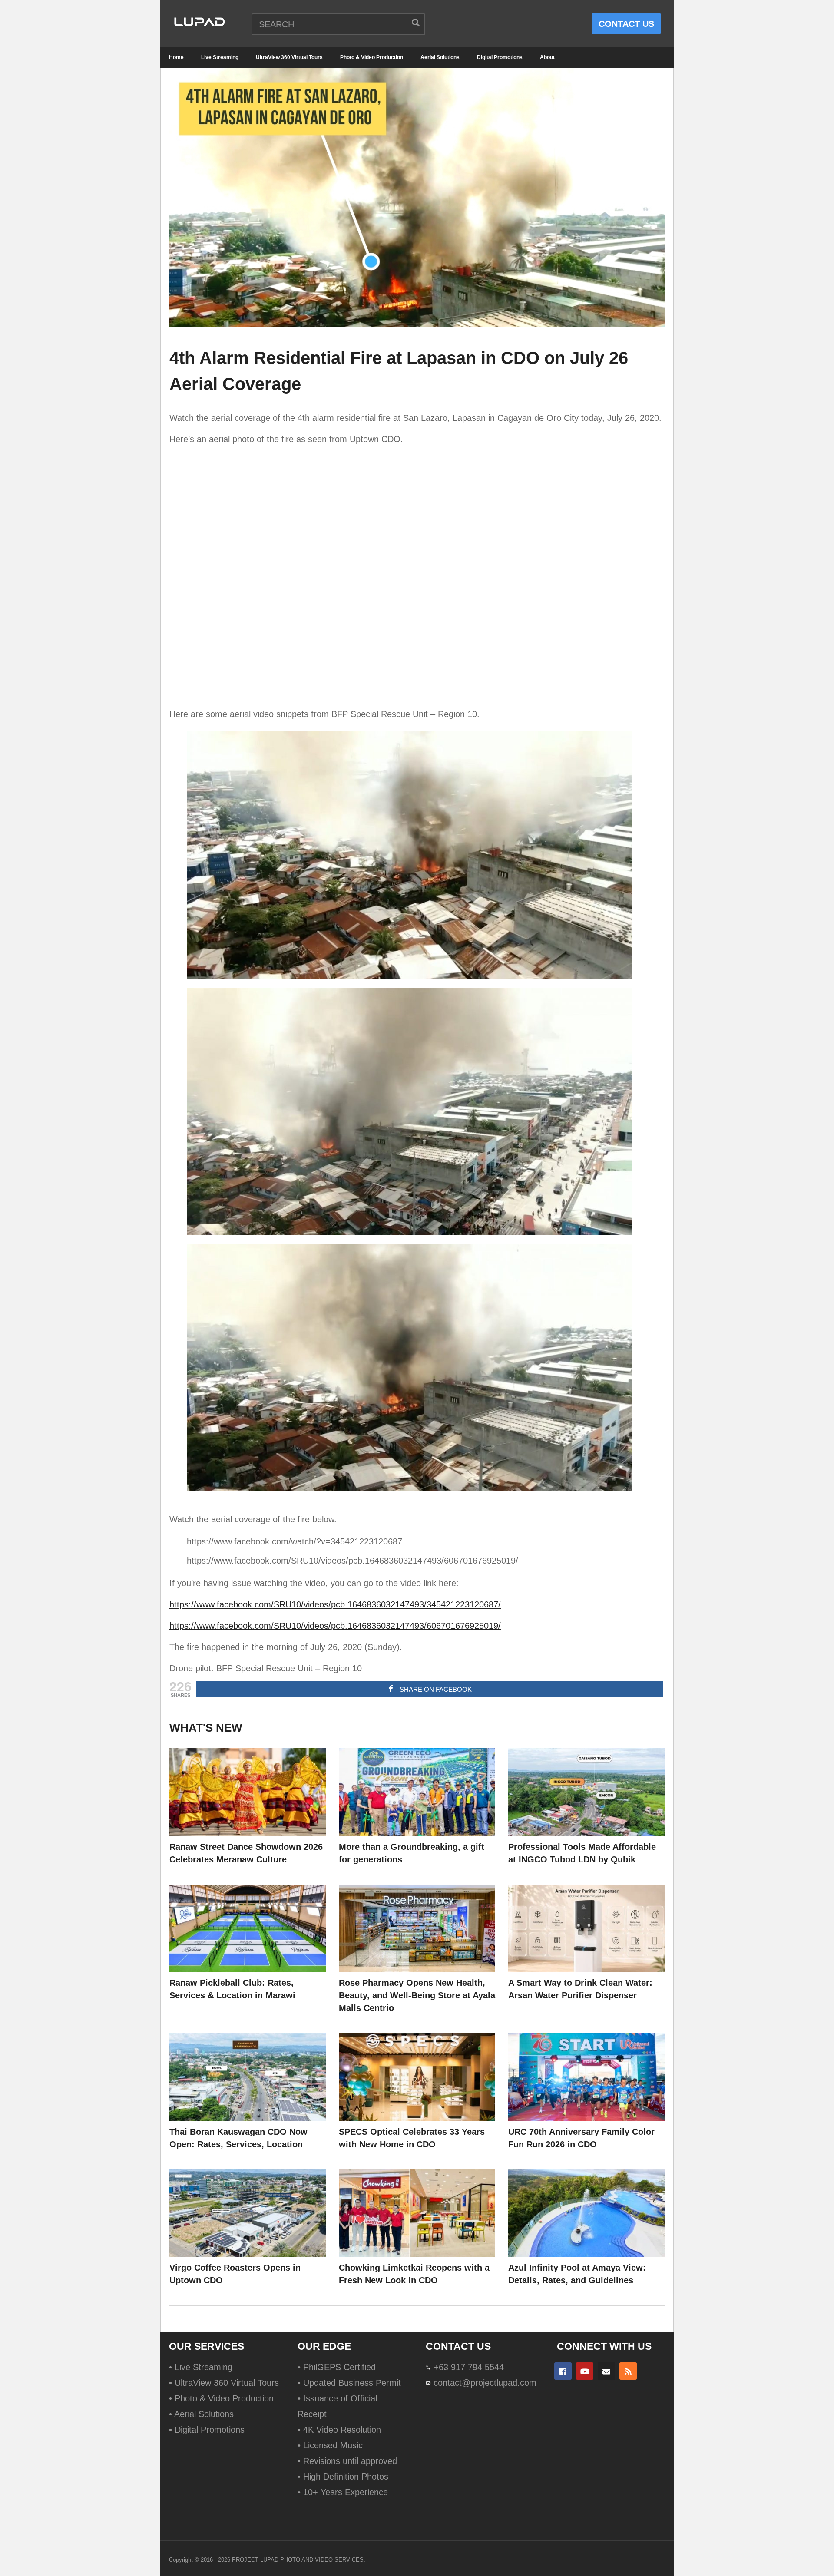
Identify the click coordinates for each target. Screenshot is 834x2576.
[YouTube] (585, 2371)
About (547, 57)
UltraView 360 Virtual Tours (289, 57)
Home (176, 57)
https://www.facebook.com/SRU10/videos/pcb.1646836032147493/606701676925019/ (335, 1626)
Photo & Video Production (372, 57)
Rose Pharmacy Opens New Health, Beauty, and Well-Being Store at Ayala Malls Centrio (417, 1995)
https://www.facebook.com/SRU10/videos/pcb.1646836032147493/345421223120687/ (335, 1604)
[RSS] (628, 2371)
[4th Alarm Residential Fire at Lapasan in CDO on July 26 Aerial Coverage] (248, 1792)
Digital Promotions (500, 57)
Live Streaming (220, 57)
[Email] (606, 2371)
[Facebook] (563, 2371)
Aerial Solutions (440, 57)
